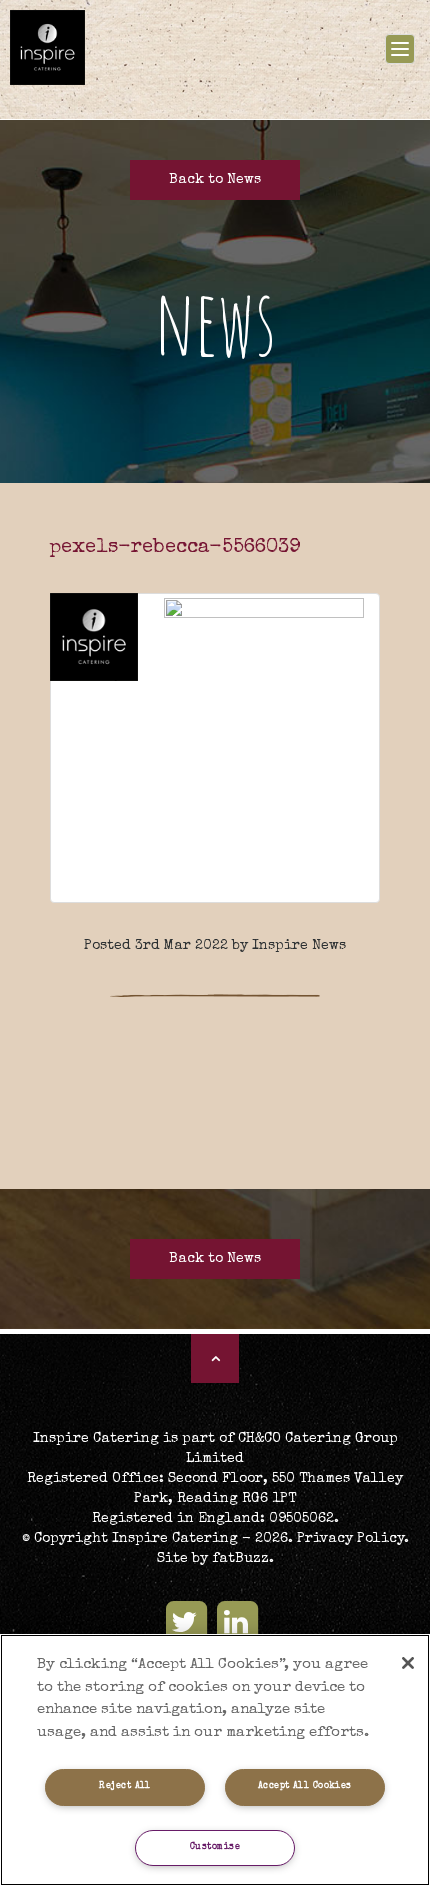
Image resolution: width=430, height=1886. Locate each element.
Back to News (215, 180)
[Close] (408, 1663)
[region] (215, 1760)
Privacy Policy (350, 1539)
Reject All (125, 1786)
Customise (215, 1847)
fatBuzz (240, 1559)
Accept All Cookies (305, 1786)
